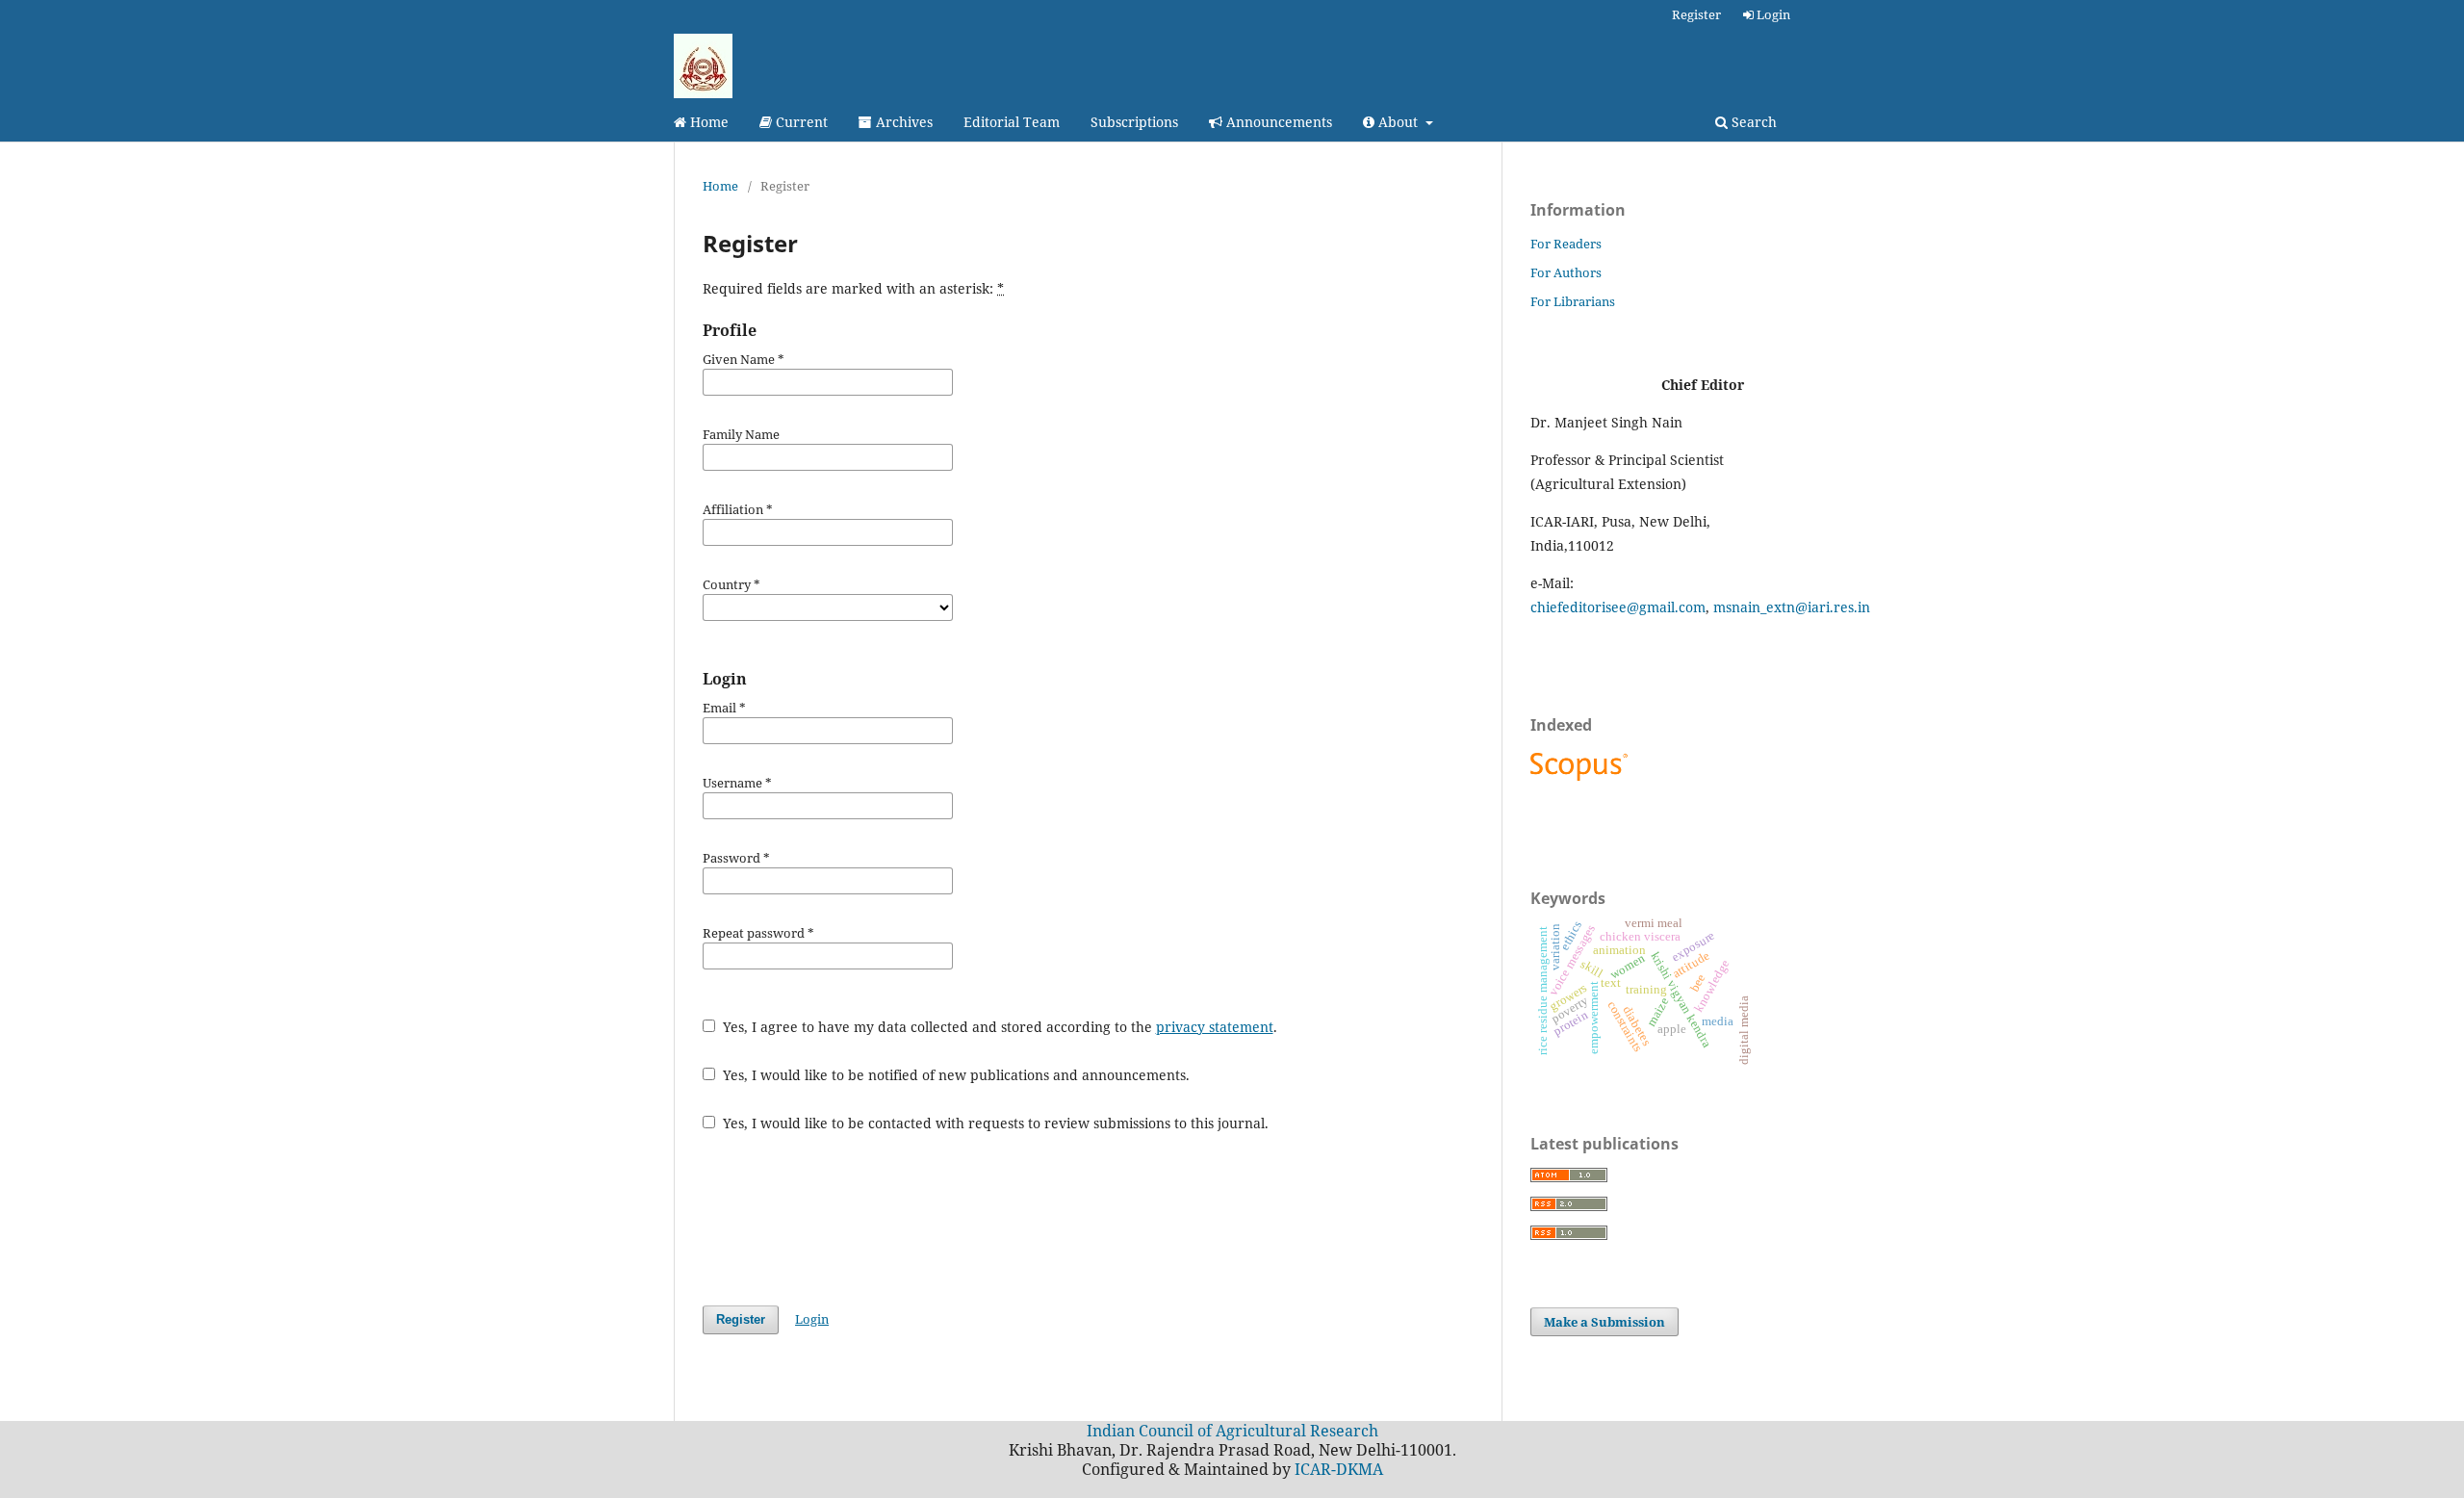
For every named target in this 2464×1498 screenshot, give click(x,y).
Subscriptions (1134, 122)
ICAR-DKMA (1339, 1469)
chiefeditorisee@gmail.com (1618, 607)
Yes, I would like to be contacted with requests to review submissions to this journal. (994, 1123)
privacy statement (1215, 1027)
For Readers (1566, 244)
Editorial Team (1012, 122)
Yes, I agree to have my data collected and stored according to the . (998, 1027)
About (1398, 122)
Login (1772, 14)
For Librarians (1573, 301)
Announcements (1277, 122)
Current (800, 122)
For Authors (1566, 272)
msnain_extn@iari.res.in (1792, 607)
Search (1752, 122)
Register (1696, 14)
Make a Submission (1604, 1322)
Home (707, 122)
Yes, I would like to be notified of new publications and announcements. (954, 1075)
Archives (902, 122)
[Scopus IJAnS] (1581, 780)
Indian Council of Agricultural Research (1232, 1431)
